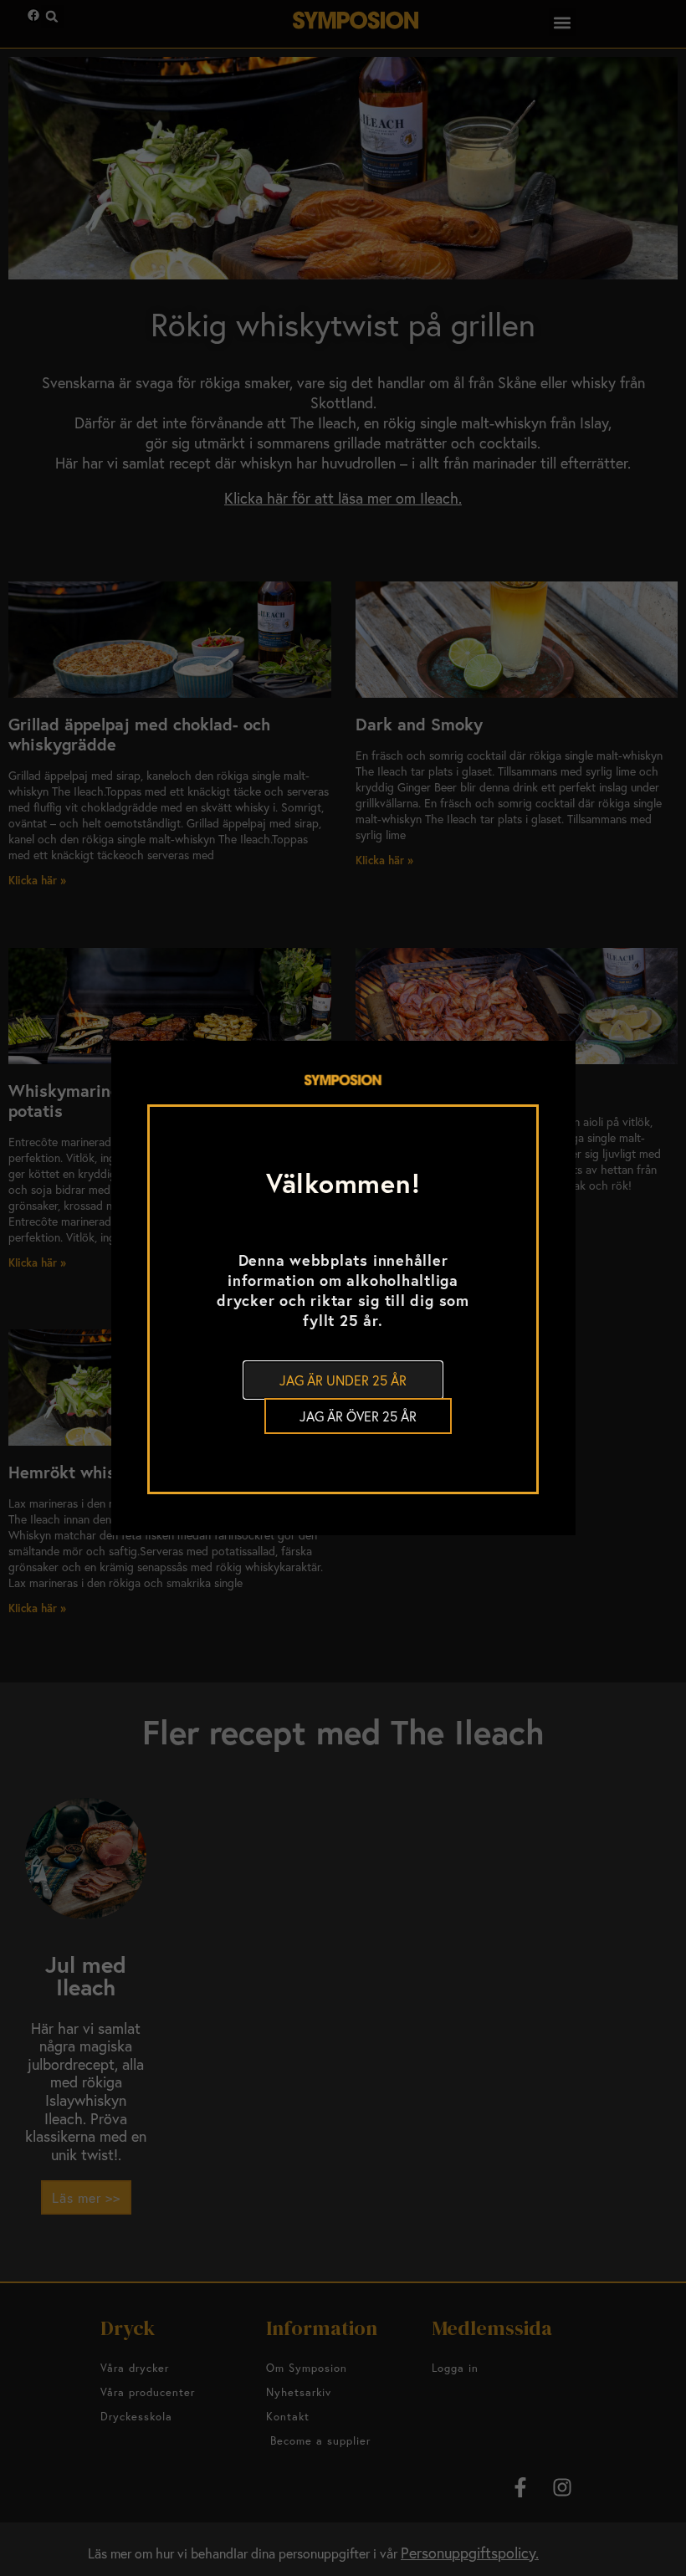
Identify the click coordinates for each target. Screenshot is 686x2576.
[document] (343, 1288)
